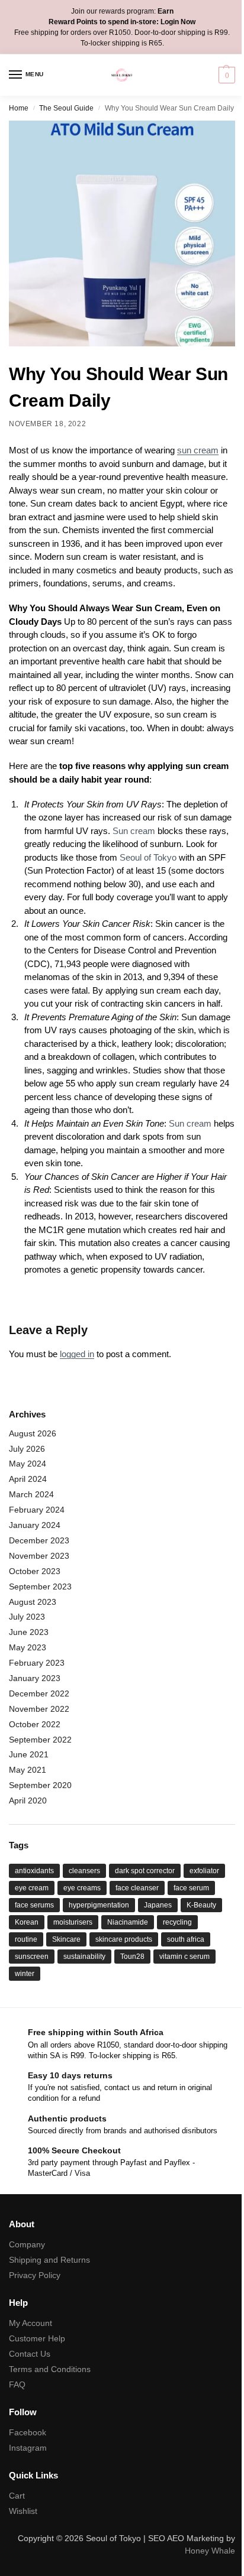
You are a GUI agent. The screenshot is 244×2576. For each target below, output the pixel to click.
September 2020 (40, 1785)
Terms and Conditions (50, 2369)
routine (26, 1939)
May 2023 (28, 1647)
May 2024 (28, 1464)
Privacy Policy (35, 2275)
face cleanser (137, 1888)
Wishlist (23, 2511)
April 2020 (28, 1800)
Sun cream (134, 831)
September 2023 (40, 1587)
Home (19, 108)
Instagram (28, 2448)
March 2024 (31, 1494)
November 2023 (39, 1556)
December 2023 (39, 1540)
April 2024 (28, 1479)
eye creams (82, 1888)
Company (27, 2244)
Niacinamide (128, 1922)
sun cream (198, 450)
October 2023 (35, 1571)
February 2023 (37, 1663)
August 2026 (33, 1433)
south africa (186, 1939)
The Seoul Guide (66, 108)
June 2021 (29, 1754)
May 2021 (28, 1770)
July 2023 (27, 1617)
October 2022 (35, 1724)
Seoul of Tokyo (148, 857)
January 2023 (35, 1678)
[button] (225, 75)
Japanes (158, 1905)
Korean (27, 1922)
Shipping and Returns (49, 2260)
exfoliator (204, 1871)
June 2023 (29, 1632)
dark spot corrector (145, 1871)
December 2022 (39, 1693)
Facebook (28, 2432)
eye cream (32, 1888)
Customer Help (37, 2338)
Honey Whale (210, 2551)
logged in (77, 1354)
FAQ (17, 2384)
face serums (34, 1905)
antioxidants (34, 1871)
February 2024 (37, 1510)
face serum (191, 1888)
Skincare (66, 1939)
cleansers (84, 1871)
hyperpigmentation (99, 1905)
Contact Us (30, 2354)
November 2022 (39, 1709)
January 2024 (35, 1525)
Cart (17, 2496)
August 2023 (33, 1602)
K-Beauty (201, 1905)
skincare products (124, 1939)
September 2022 (40, 1740)
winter (25, 1974)
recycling (177, 1922)
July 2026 (27, 1449)
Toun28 (132, 1957)
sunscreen (32, 1957)
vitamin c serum (184, 1957)
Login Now (178, 22)
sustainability (84, 1957)
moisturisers (73, 1922)
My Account (30, 2323)
